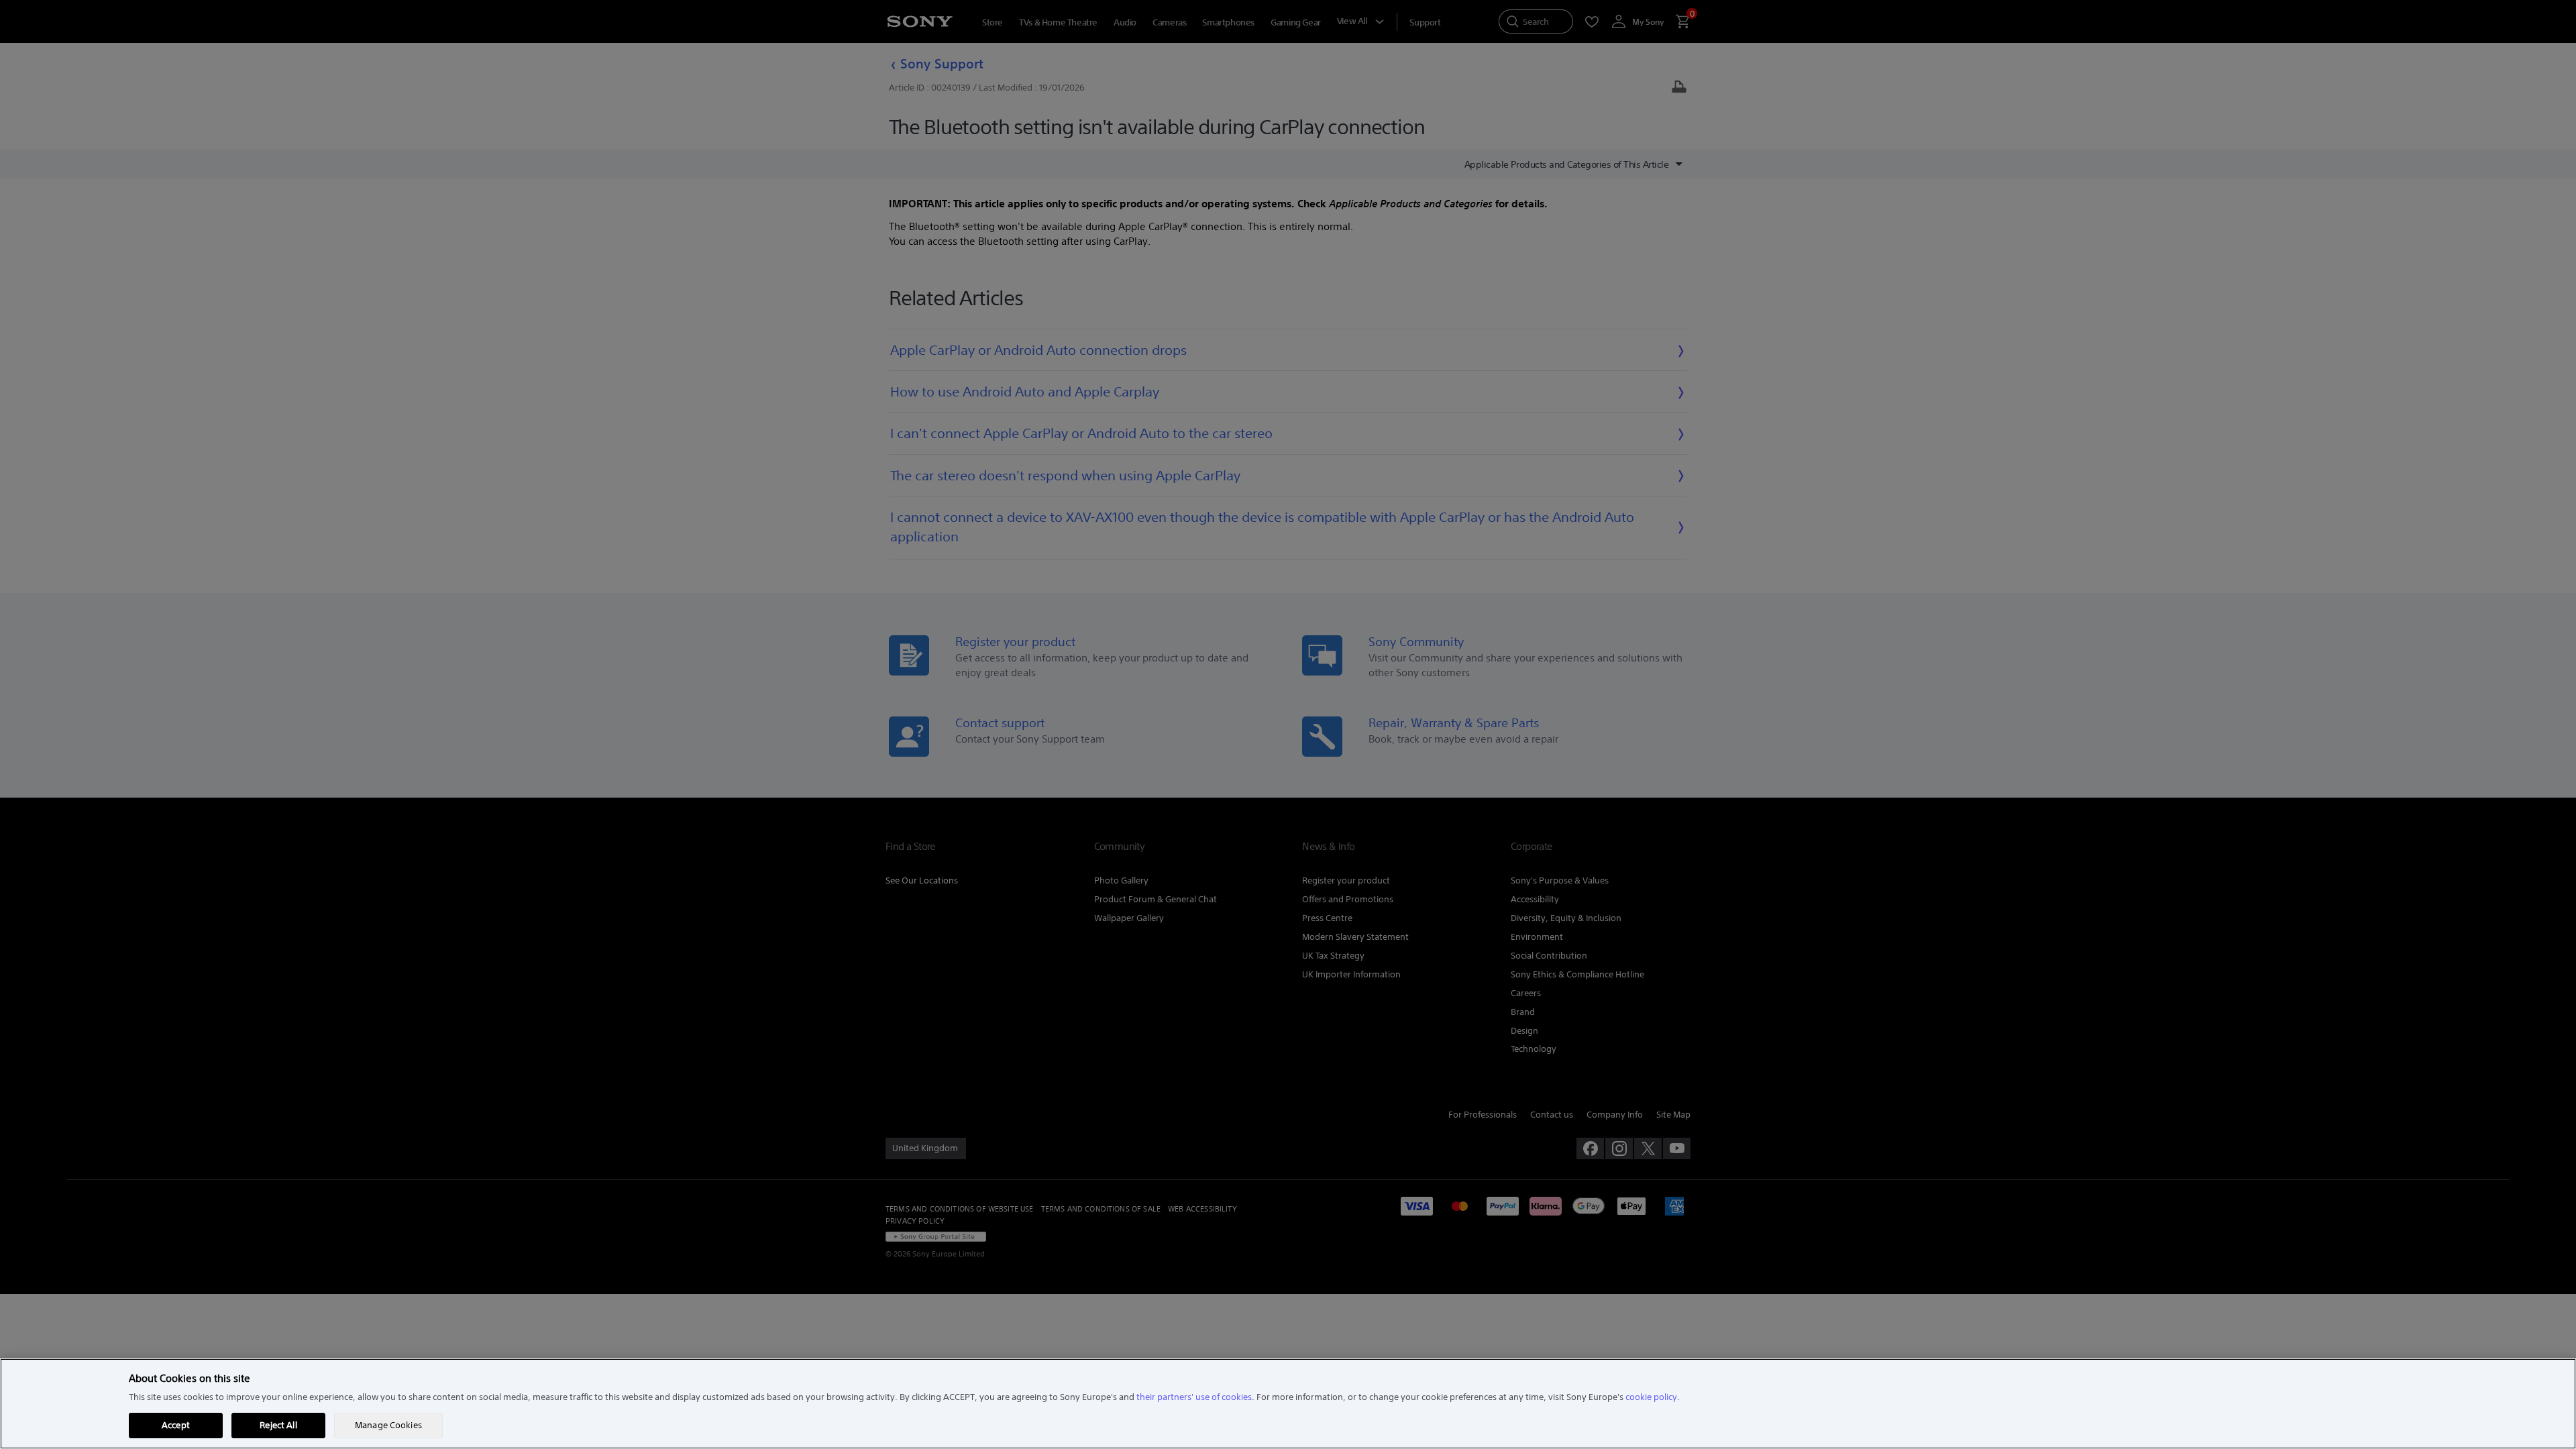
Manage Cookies (388, 1425)
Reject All (278, 1425)
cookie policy (1651, 1397)
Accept (176, 1425)
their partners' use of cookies (1194, 1397)
